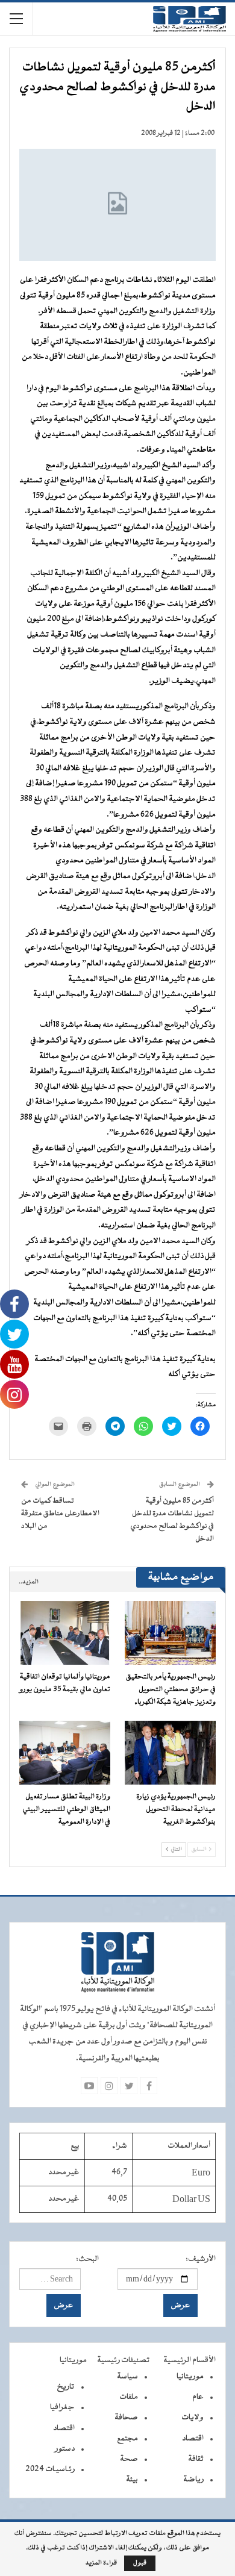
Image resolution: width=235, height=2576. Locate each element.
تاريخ (66, 2387)
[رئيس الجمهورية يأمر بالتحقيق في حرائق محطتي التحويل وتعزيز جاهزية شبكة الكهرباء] (170, 1633)
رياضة (193, 2480)
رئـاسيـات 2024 (50, 2469)
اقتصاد (193, 2439)
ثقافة (196, 2459)
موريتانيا (190, 2377)
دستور (65, 2449)
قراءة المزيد (101, 2563)
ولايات (193, 2418)
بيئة (132, 2480)
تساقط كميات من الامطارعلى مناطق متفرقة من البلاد (60, 1514)
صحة (129, 2459)
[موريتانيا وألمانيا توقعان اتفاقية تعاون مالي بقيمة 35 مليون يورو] (65, 1633)
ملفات (129, 2397)
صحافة (126, 2418)
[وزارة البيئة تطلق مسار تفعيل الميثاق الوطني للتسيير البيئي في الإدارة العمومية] (65, 1753)
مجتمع (127, 2439)
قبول (140, 2563)
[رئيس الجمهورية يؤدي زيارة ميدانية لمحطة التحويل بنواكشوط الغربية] (170, 1753)
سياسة (127, 2377)
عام (198, 2397)
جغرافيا (62, 2407)
